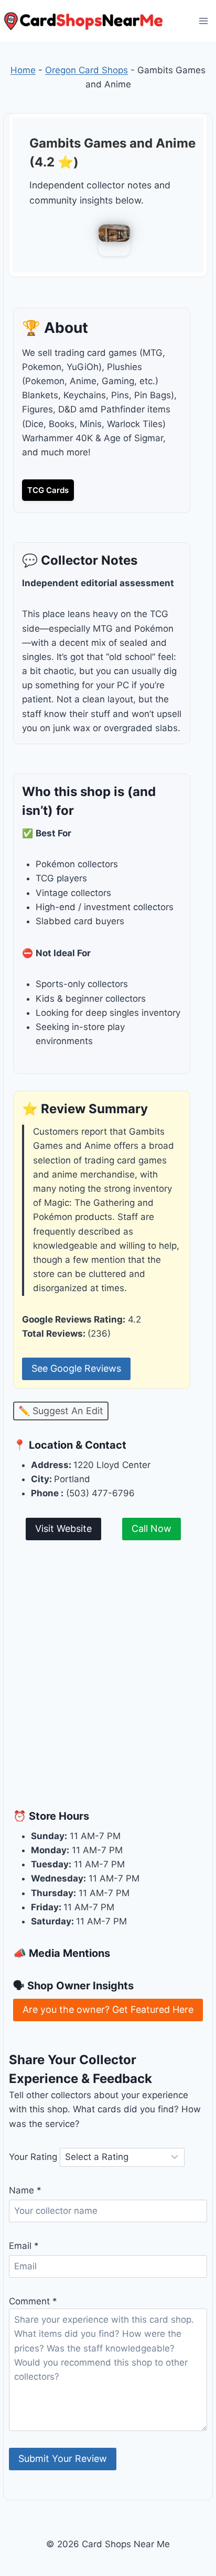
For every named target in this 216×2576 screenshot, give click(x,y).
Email (24, 2246)
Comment (33, 2301)
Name (25, 2190)
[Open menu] (203, 21)
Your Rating (33, 2157)
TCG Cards (48, 490)
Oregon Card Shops (87, 70)
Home (23, 70)
